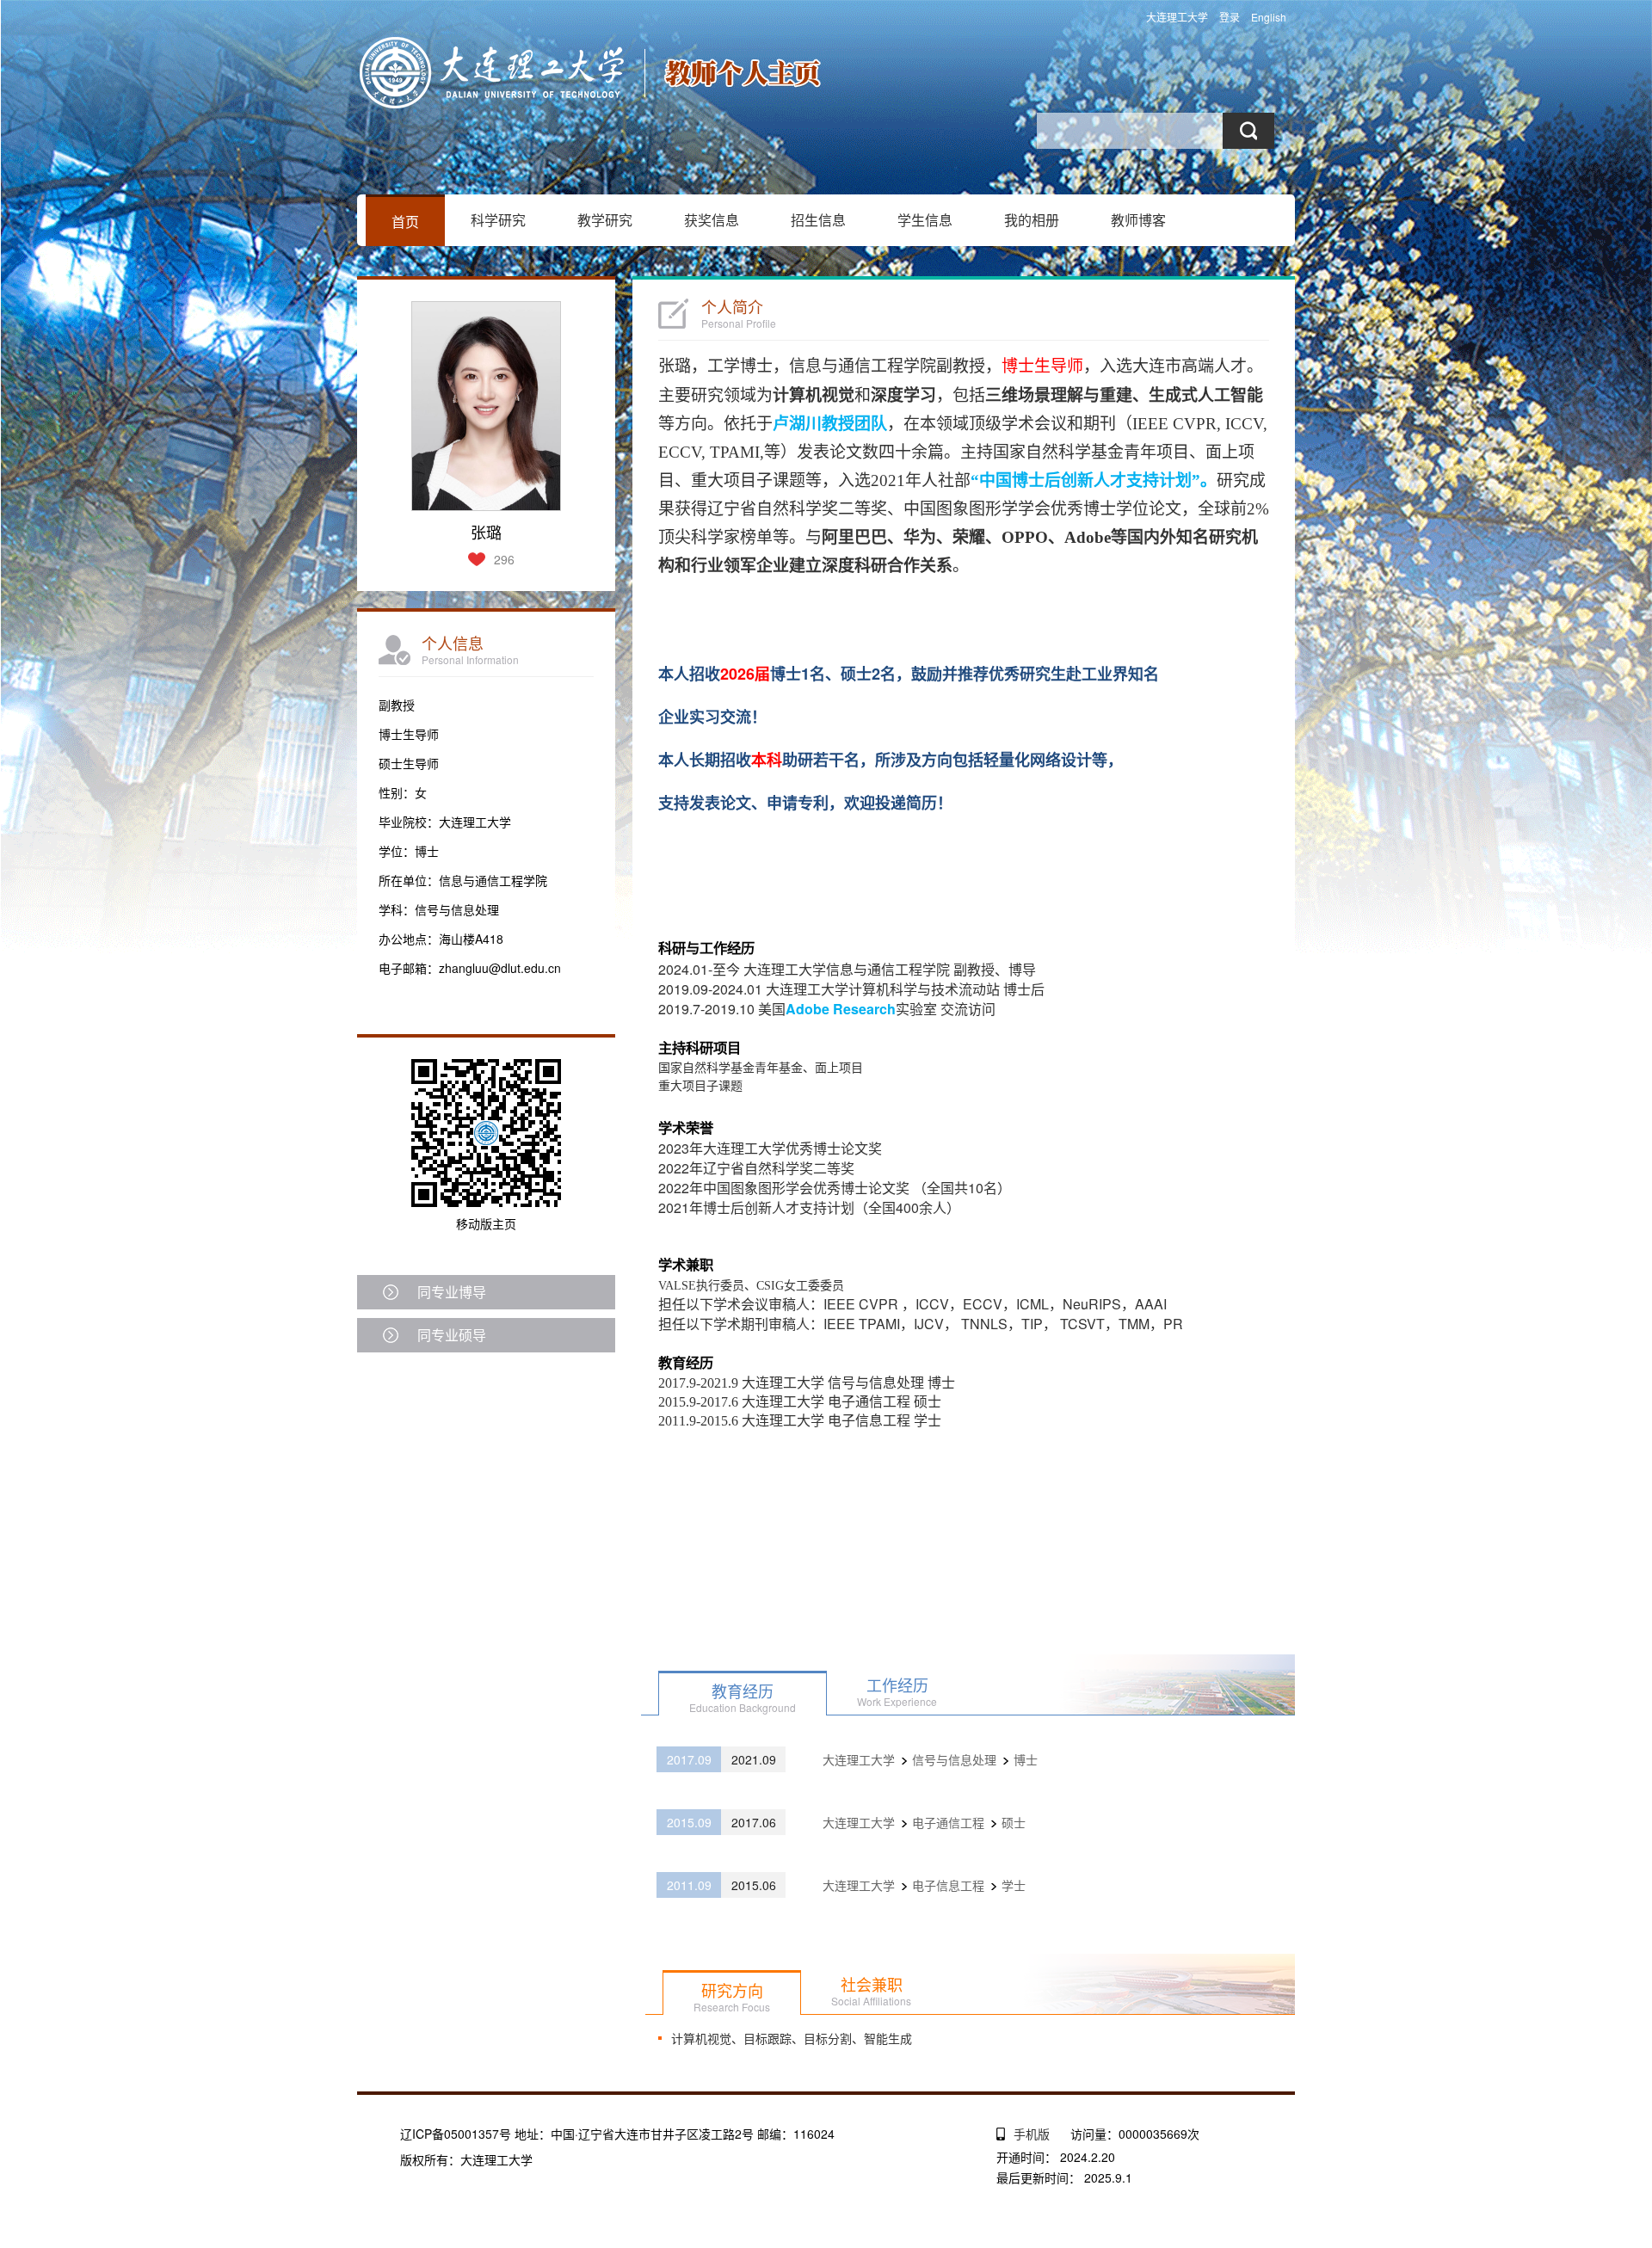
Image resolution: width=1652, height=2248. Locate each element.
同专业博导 (452, 1292)
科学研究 (498, 220)
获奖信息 (712, 220)
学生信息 (925, 220)
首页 (405, 222)
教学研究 (605, 220)
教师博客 (1138, 220)
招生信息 (818, 220)
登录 (1230, 17)
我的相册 (1032, 220)
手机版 (1032, 2134)
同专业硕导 (452, 1335)
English (1269, 17)
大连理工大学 (1177, 17)
